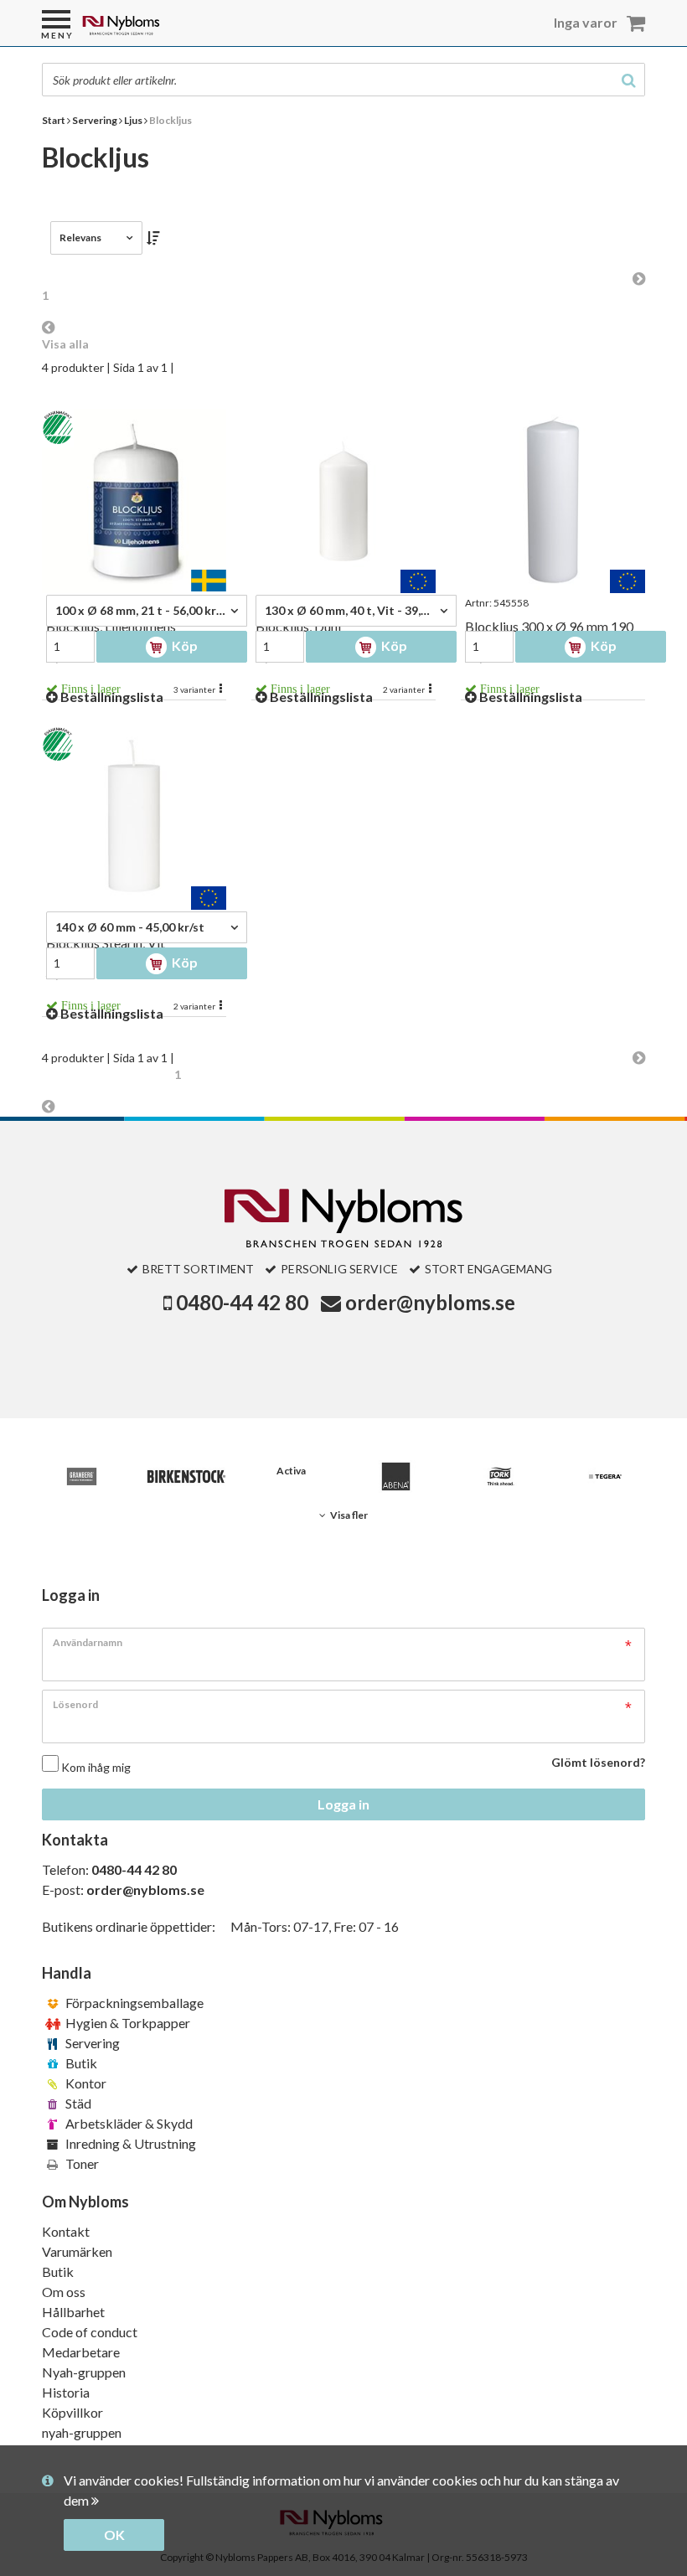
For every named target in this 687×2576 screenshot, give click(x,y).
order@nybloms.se (430, 1302)
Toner (81, 2163)
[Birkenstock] (186, 1476)
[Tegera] (605, 1476)
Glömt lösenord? (598, 1762)
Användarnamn (88, 1642)
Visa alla (65, 344)
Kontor (85, 2083)
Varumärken (77, 2251)
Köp (183, 645)
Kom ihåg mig (96, 1767)
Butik (80, 2063)
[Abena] (396, 1476)
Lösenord (75, 1704)
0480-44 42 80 (242, 1302)
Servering (91, 2043)
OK (114, 2535)
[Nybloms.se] (164, 31)
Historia (66, 2392)
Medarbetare (81, 2352)
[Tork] (501, 1476)
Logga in (343, 1804)
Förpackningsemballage (133, 2003)
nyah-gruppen (82, 2432)
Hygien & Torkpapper (127, 2023)
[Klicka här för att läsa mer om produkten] (134, 501)
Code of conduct (90, 2332)
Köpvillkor (72, 2412)
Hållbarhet (73, 2312)
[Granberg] (82, 1476)
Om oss (64, 2292)
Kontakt (66, 2231)
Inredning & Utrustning (129, 2143)
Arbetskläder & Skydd (128, 2123)
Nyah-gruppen (84, 2372)
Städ (77, 2103)
